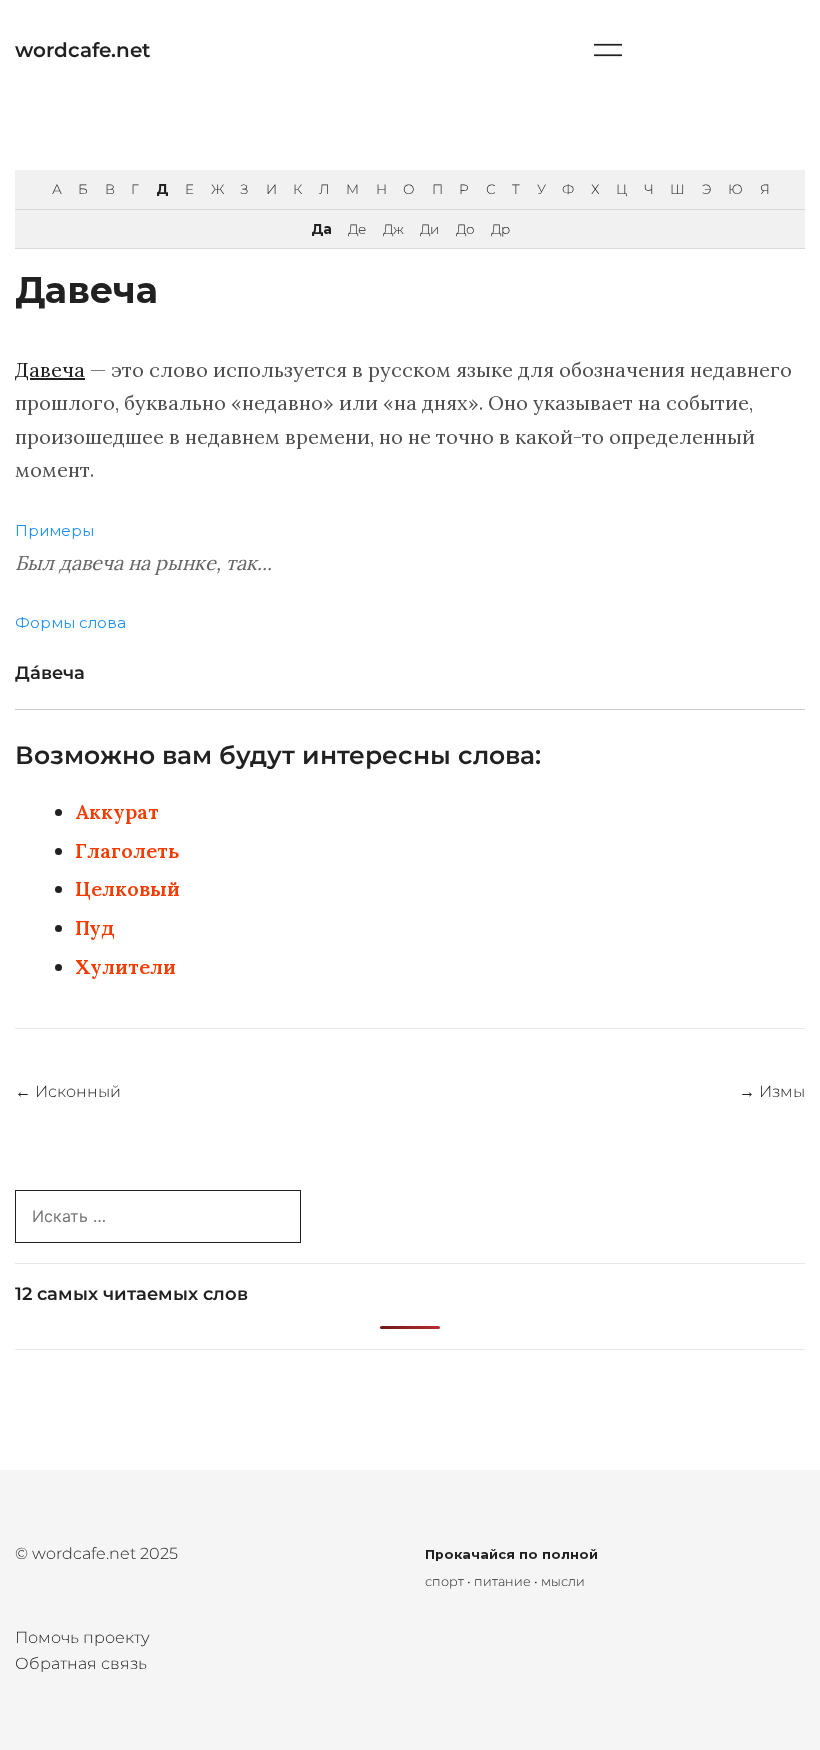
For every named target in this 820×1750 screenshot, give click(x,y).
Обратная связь (81, 1663)
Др (500, 229)
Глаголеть (127, 850)
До (465, 229)
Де (356, 229)
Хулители (125, 966)
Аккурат (117, 811)
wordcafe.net (82, 50)
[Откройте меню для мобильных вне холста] (608, 49)
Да (321, 229)
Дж (393, 229)
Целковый (127, 888)
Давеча (50, 369)
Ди (429, 229)
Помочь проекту (82, 1637)
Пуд (95, 927)
